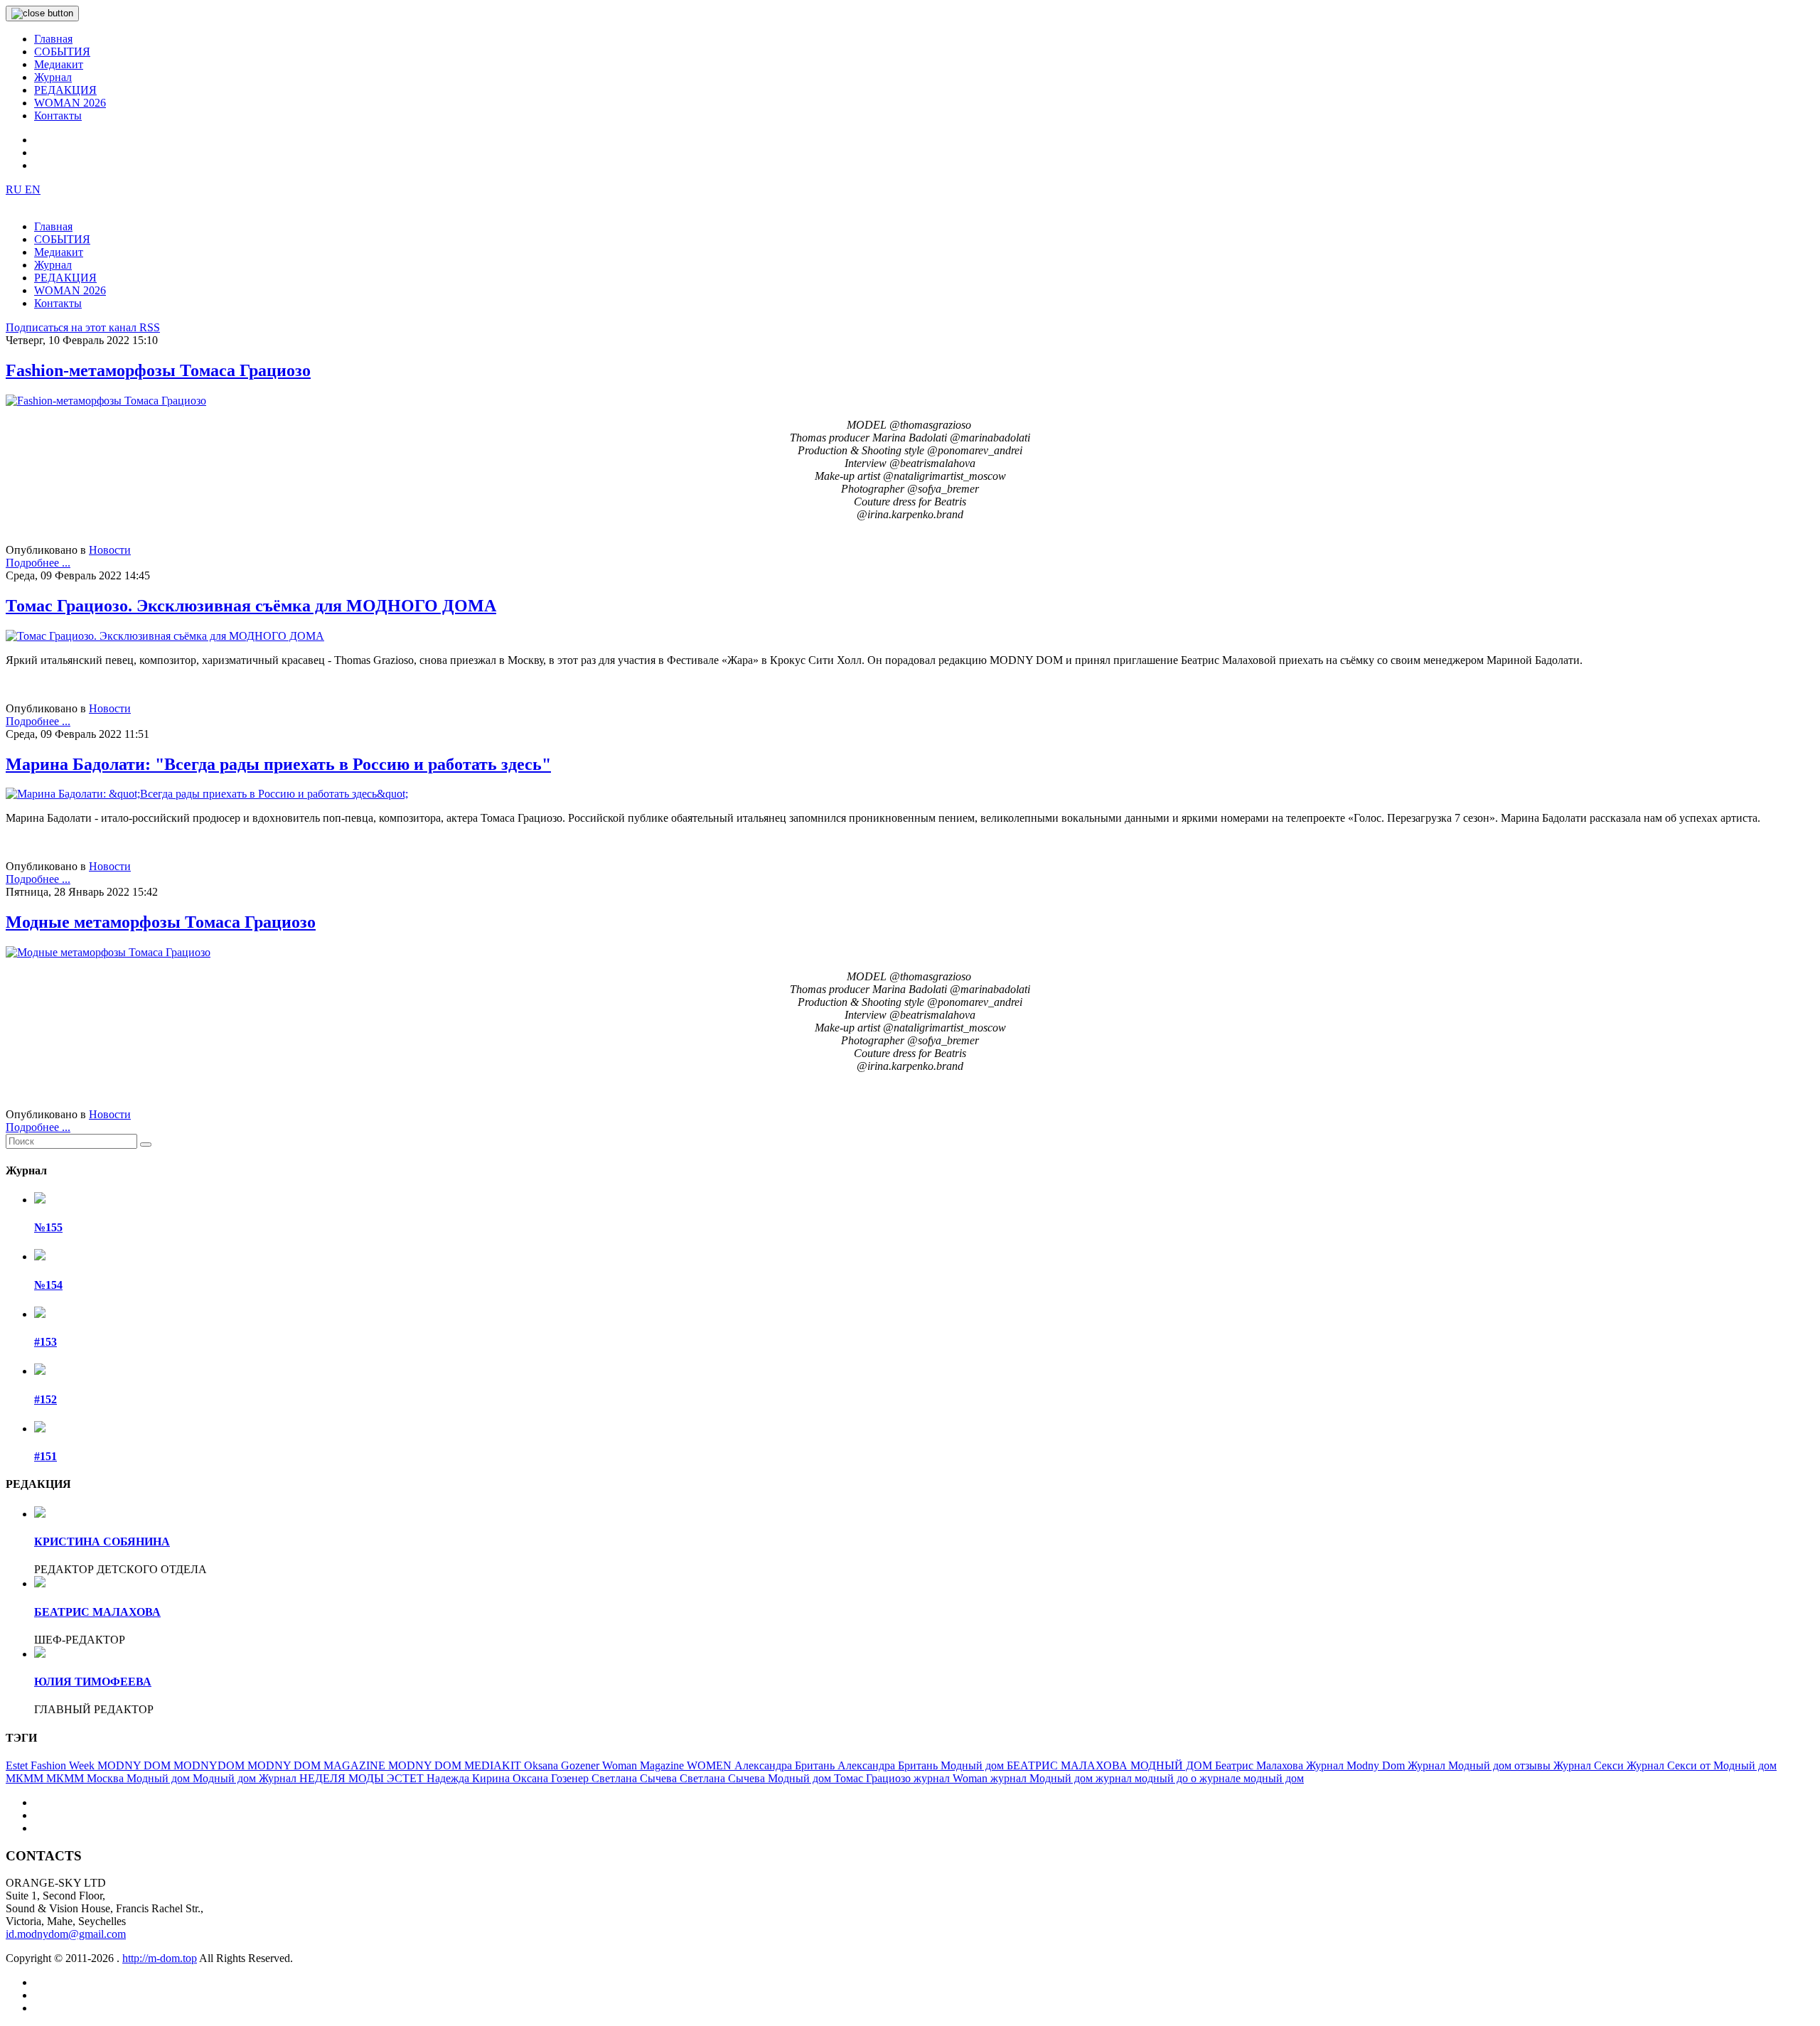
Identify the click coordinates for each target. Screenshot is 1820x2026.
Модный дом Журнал (246, 1778)
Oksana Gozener (563, 1765)
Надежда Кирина (470, 1778)
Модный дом (160, 1778)
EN (33, 189)
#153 (45, 1342)
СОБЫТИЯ (62, 52)
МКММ (26, 1778)
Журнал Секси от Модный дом (1702, 1765)
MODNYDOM (210, 1765)
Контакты (58, 116)
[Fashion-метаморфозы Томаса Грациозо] (106, 401)
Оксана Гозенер (552, 1778)
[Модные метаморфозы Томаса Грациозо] (108, 952)
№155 (48, 1227)
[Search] (146, 1145)
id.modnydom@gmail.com (66, 1934)
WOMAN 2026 (70, 103)
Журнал (53, 77)
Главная (53, 39)
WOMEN (711, 1765)
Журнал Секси (1590, 1765)
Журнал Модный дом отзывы (1481, 1765)
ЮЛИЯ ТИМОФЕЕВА (93, 1682)
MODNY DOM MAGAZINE (318, 1765)
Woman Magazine (644, 1765)
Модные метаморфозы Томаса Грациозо (161, 922)
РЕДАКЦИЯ (65, 90)
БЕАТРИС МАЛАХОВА (97, 1612)
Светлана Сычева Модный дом (757, 1778)
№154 (48, 1285)
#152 (45, 1399)
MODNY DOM (135, 1765)
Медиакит (59, 64)
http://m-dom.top (160, 1958)
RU (15, 189)
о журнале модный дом (1247, 1778)
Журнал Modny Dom (1357, 1765)
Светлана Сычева (636, 1778)
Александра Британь (786, 1765)
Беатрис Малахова (1260, 1765)
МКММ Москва (86, 1778)
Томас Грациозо (874, 1778)
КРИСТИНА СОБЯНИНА (102, 1542)
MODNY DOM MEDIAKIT (456, 1765)
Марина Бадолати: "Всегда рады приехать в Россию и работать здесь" (278, 764)
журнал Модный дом (1043, 1778)
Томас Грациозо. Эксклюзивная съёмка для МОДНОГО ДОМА (251, 606)
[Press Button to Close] (42, 14)
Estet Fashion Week (52, 1765)
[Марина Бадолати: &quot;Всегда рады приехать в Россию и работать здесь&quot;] (207, 794)
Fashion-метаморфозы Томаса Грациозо (158, 370)
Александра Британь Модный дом (922, 1765)
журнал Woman (952, 1778)
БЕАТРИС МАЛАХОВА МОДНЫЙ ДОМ (1111, 1765)
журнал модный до (1143, 1778)
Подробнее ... (38, 563)
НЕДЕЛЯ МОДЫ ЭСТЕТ (363, 1778)
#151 (45, 1456)
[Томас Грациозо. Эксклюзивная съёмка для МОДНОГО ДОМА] (165, 636)
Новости (110, 550)
